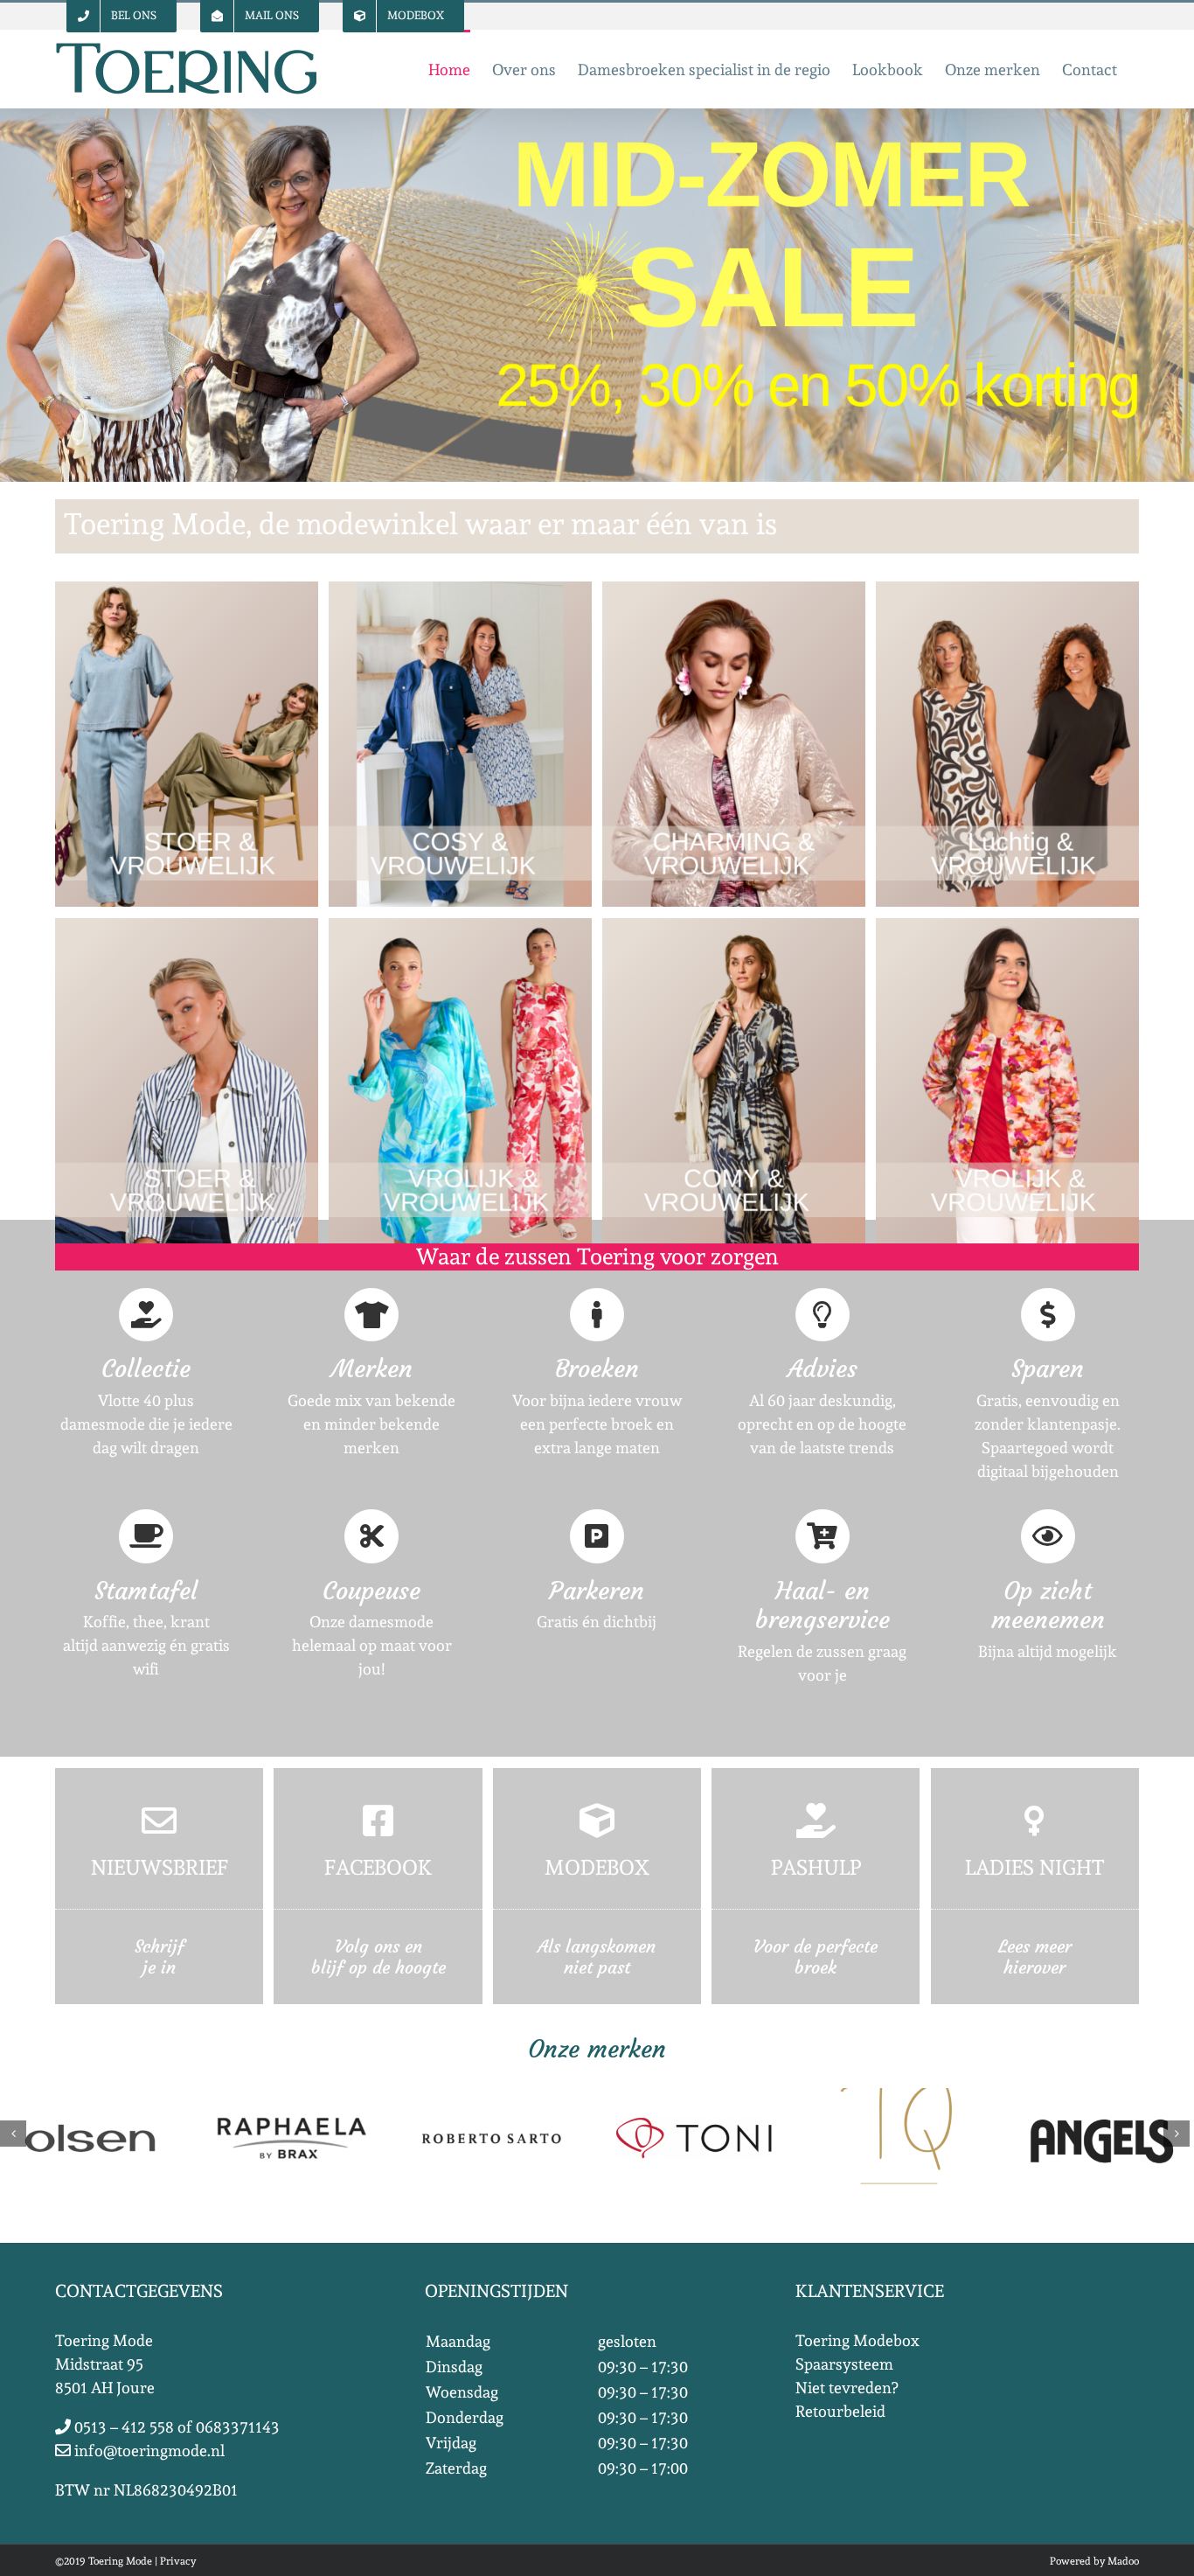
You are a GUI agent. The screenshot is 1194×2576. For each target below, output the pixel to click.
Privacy (178, 2561)
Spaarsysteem (844, 2364)
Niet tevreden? (847, 2388)
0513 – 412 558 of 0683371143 (175, 2427)
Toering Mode (120, 2561)
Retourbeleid (840, 2411)
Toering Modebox (857, 2340)
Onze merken (597, 2049)
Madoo (1123, 2561)
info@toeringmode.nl (148, 2451)
